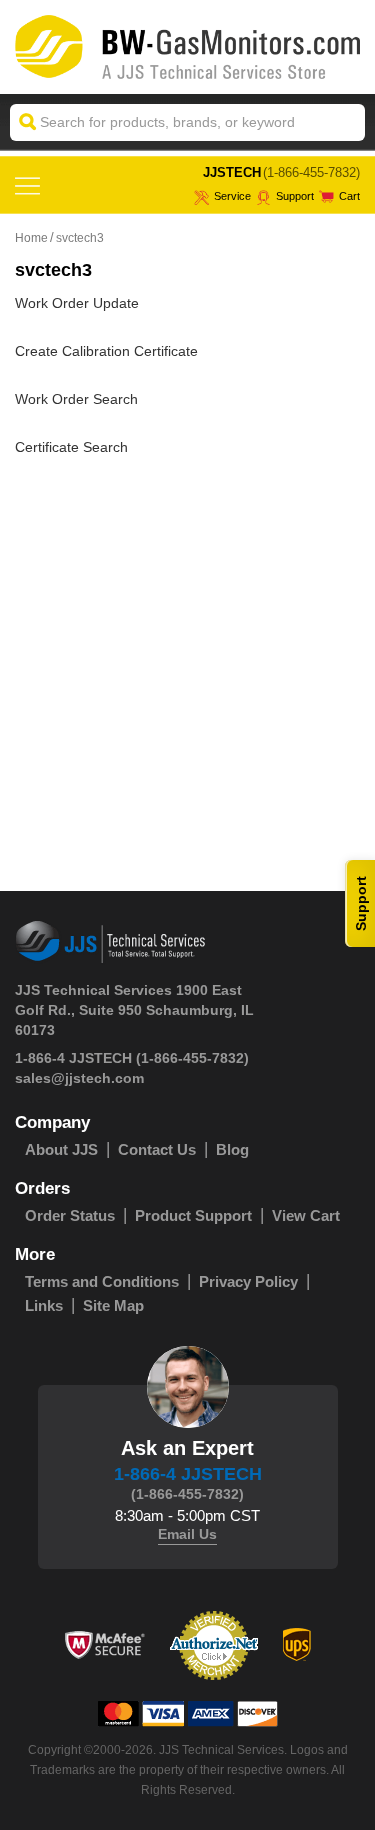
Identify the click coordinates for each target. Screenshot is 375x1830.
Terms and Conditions (102, 1281)
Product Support (193, 1215)
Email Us (187, 1534)
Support (295, 196)
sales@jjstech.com (79, 1078)
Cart (349, 196)
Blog (232, 1149)
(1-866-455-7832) (311, 172)
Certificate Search (71, 447)
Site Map (113, 1305)
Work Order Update (77, 303)
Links (44, 1305)
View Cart (306, 1215)
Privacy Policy (248, 1281)
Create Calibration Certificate (106, 351)
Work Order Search (76, 399)
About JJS (61, 1149)
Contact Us (157, 1149)
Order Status (70, 1215)
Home (31, 238)
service (232, 196)
